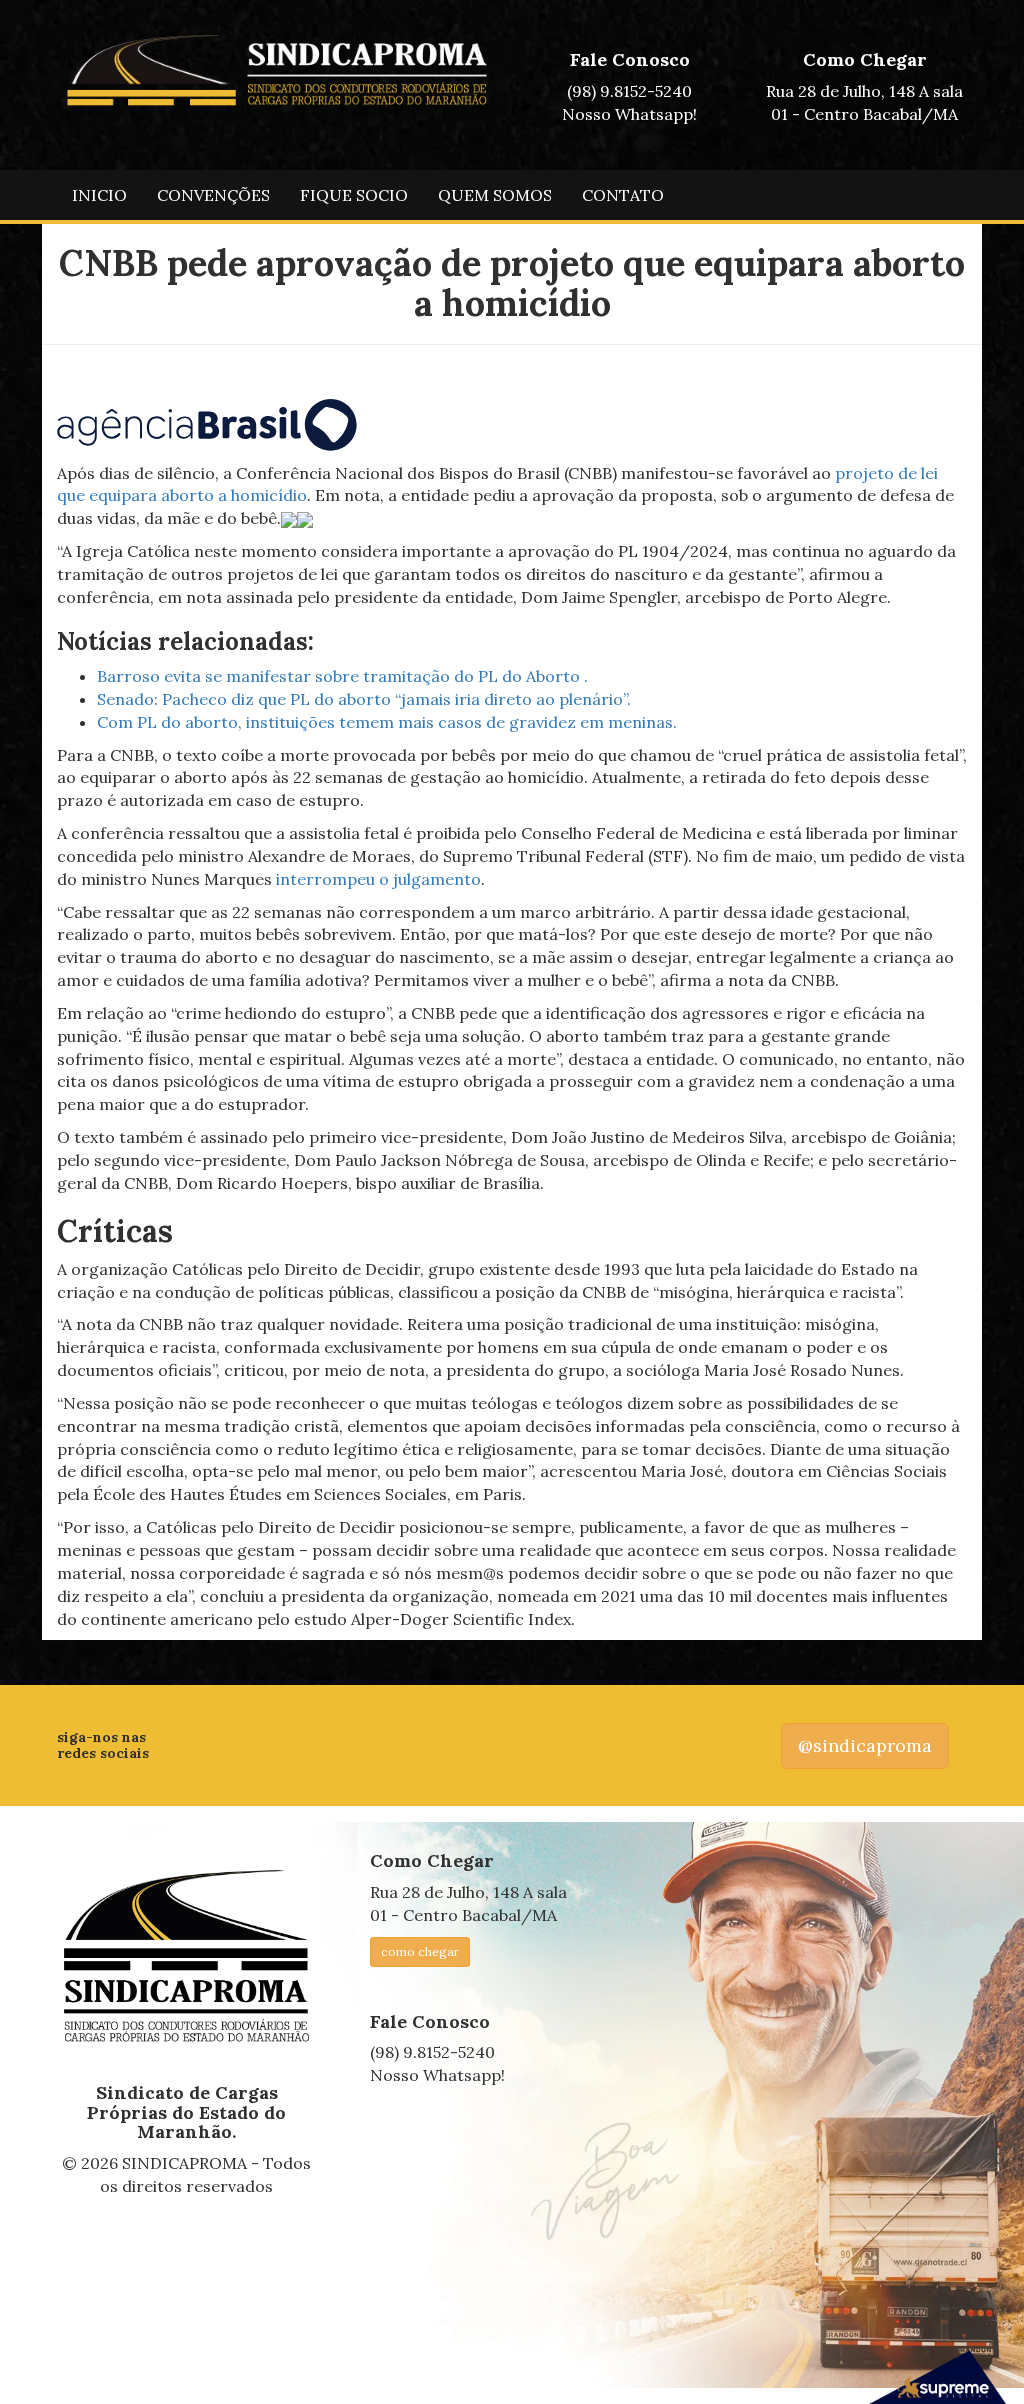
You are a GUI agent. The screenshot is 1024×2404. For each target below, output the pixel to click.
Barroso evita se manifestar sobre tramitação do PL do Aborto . (342, 676)
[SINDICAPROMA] (187, 1957)
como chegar (420, 1951)
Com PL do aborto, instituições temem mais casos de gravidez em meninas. (387, 722)
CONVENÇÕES (213, 195)
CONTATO (623, 195)
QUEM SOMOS (495, 195)
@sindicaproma (865, 1745)
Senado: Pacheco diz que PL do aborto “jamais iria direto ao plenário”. (364, 699)
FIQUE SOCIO (354, 195)
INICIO (99, 195)
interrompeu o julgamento (378, 879)
